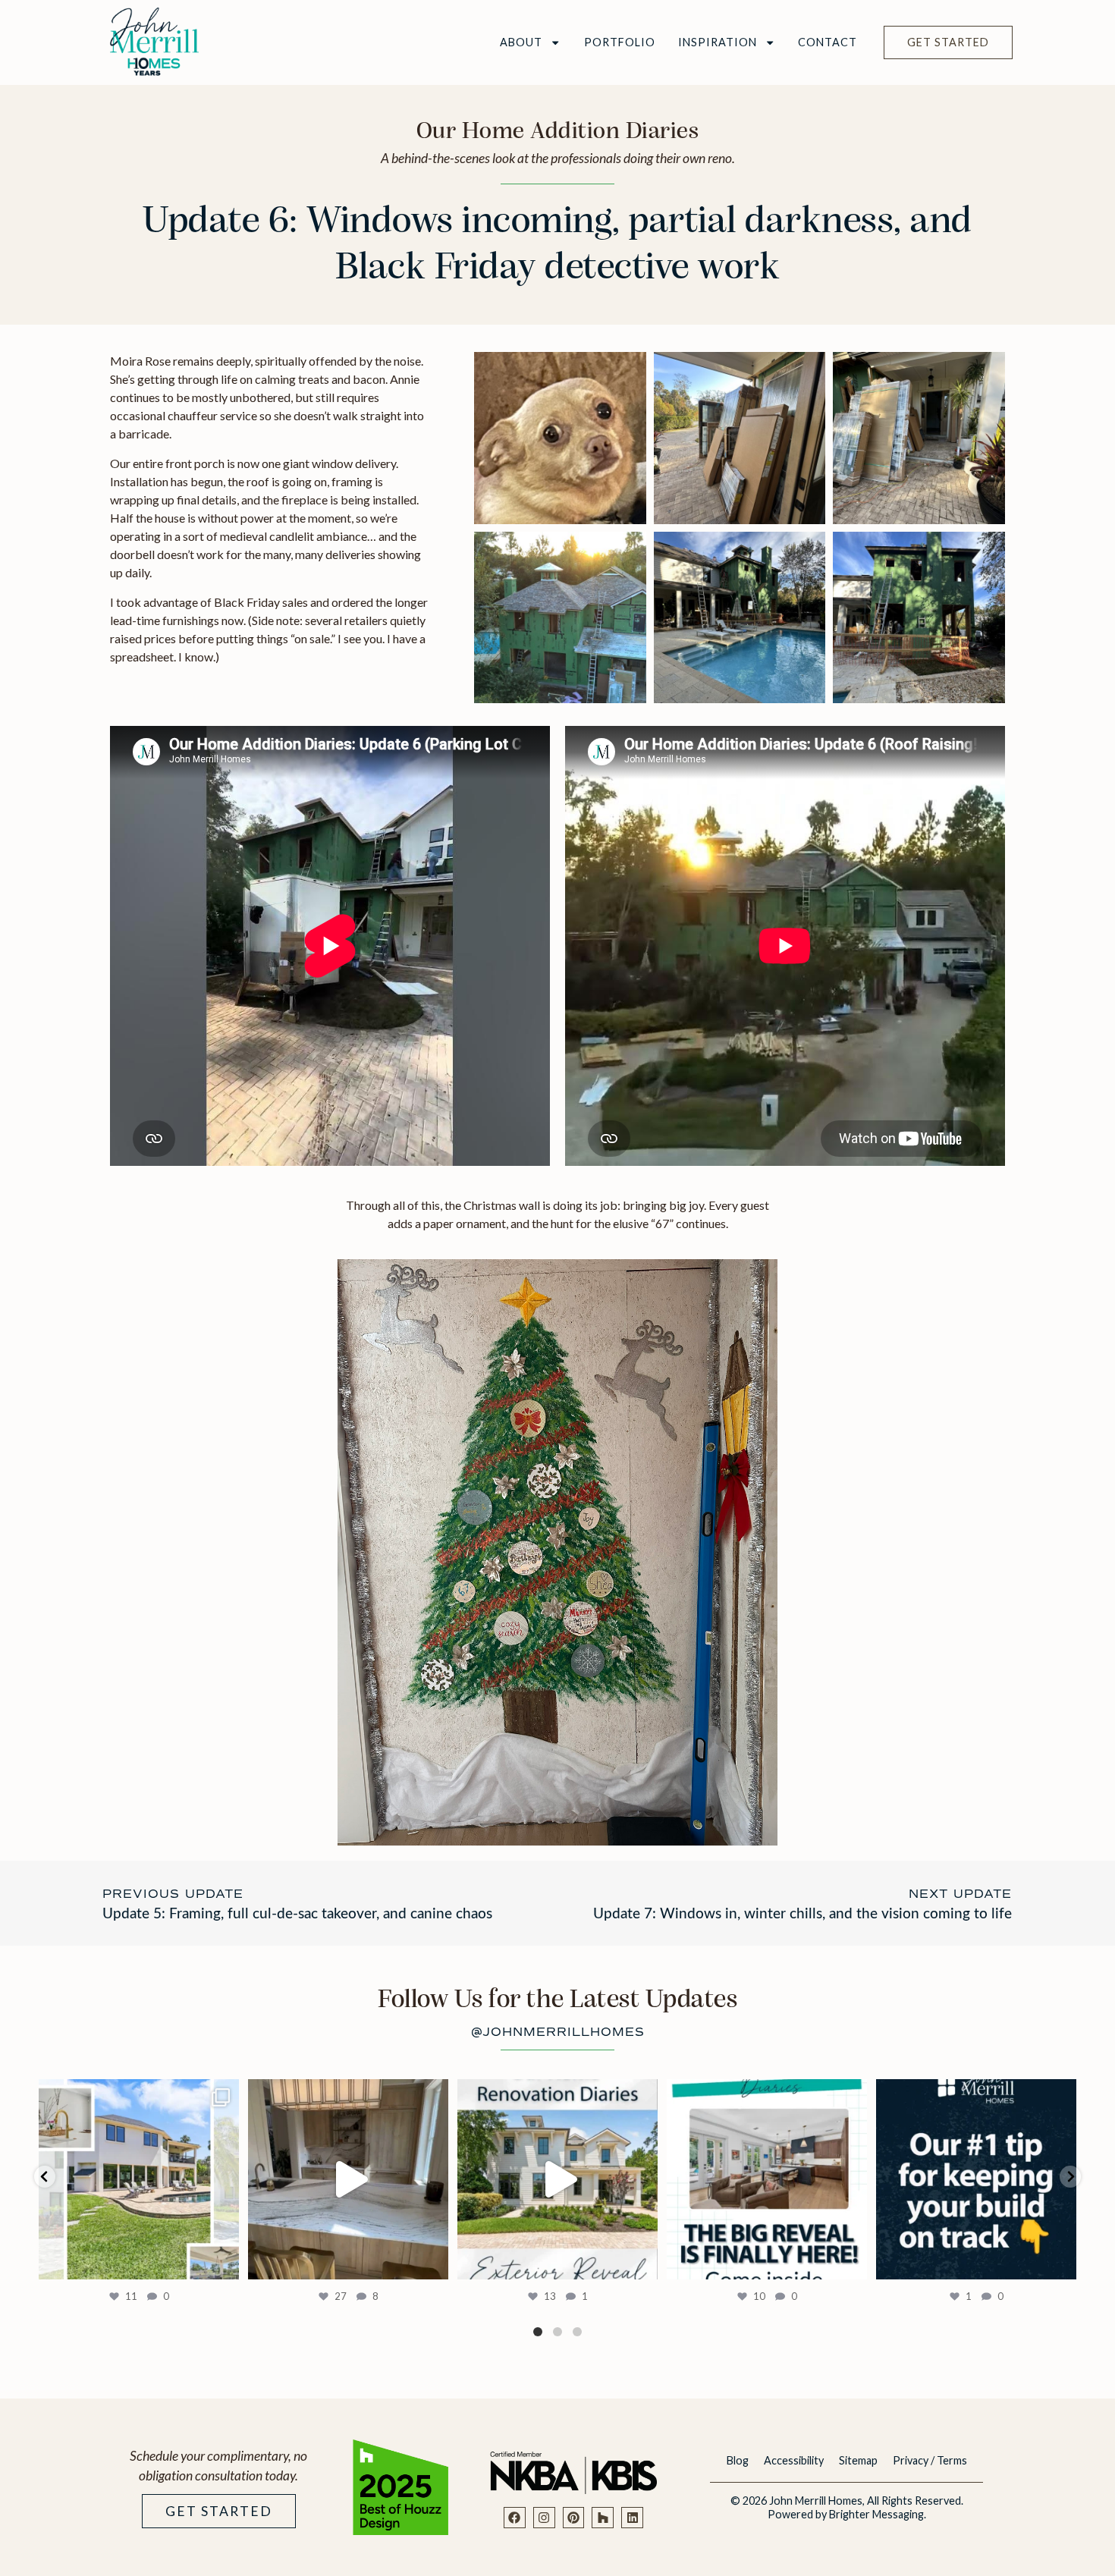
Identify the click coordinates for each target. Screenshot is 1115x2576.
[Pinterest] (574, 2518)
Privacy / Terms (930, 2460)
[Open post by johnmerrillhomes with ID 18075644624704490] (348, 2179)
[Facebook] (515, 2518)
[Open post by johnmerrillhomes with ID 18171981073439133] (976, 2179)
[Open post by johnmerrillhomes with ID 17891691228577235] (767, 2179)
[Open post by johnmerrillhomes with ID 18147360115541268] (139, 2179)
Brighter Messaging (876, 2514)
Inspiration (718, 42)
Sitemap (858, 2460)
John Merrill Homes (816, 2501)
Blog (738, 2460)
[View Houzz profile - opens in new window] (400, 2487)
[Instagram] (544, 2518)
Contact (828, 42)
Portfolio (620, 42)
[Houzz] (603, 2518)
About (521, 42)
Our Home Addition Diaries (558, 132)
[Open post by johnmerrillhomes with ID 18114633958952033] (557, 2179)
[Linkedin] (632, 2518)
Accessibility (794, 2460)
